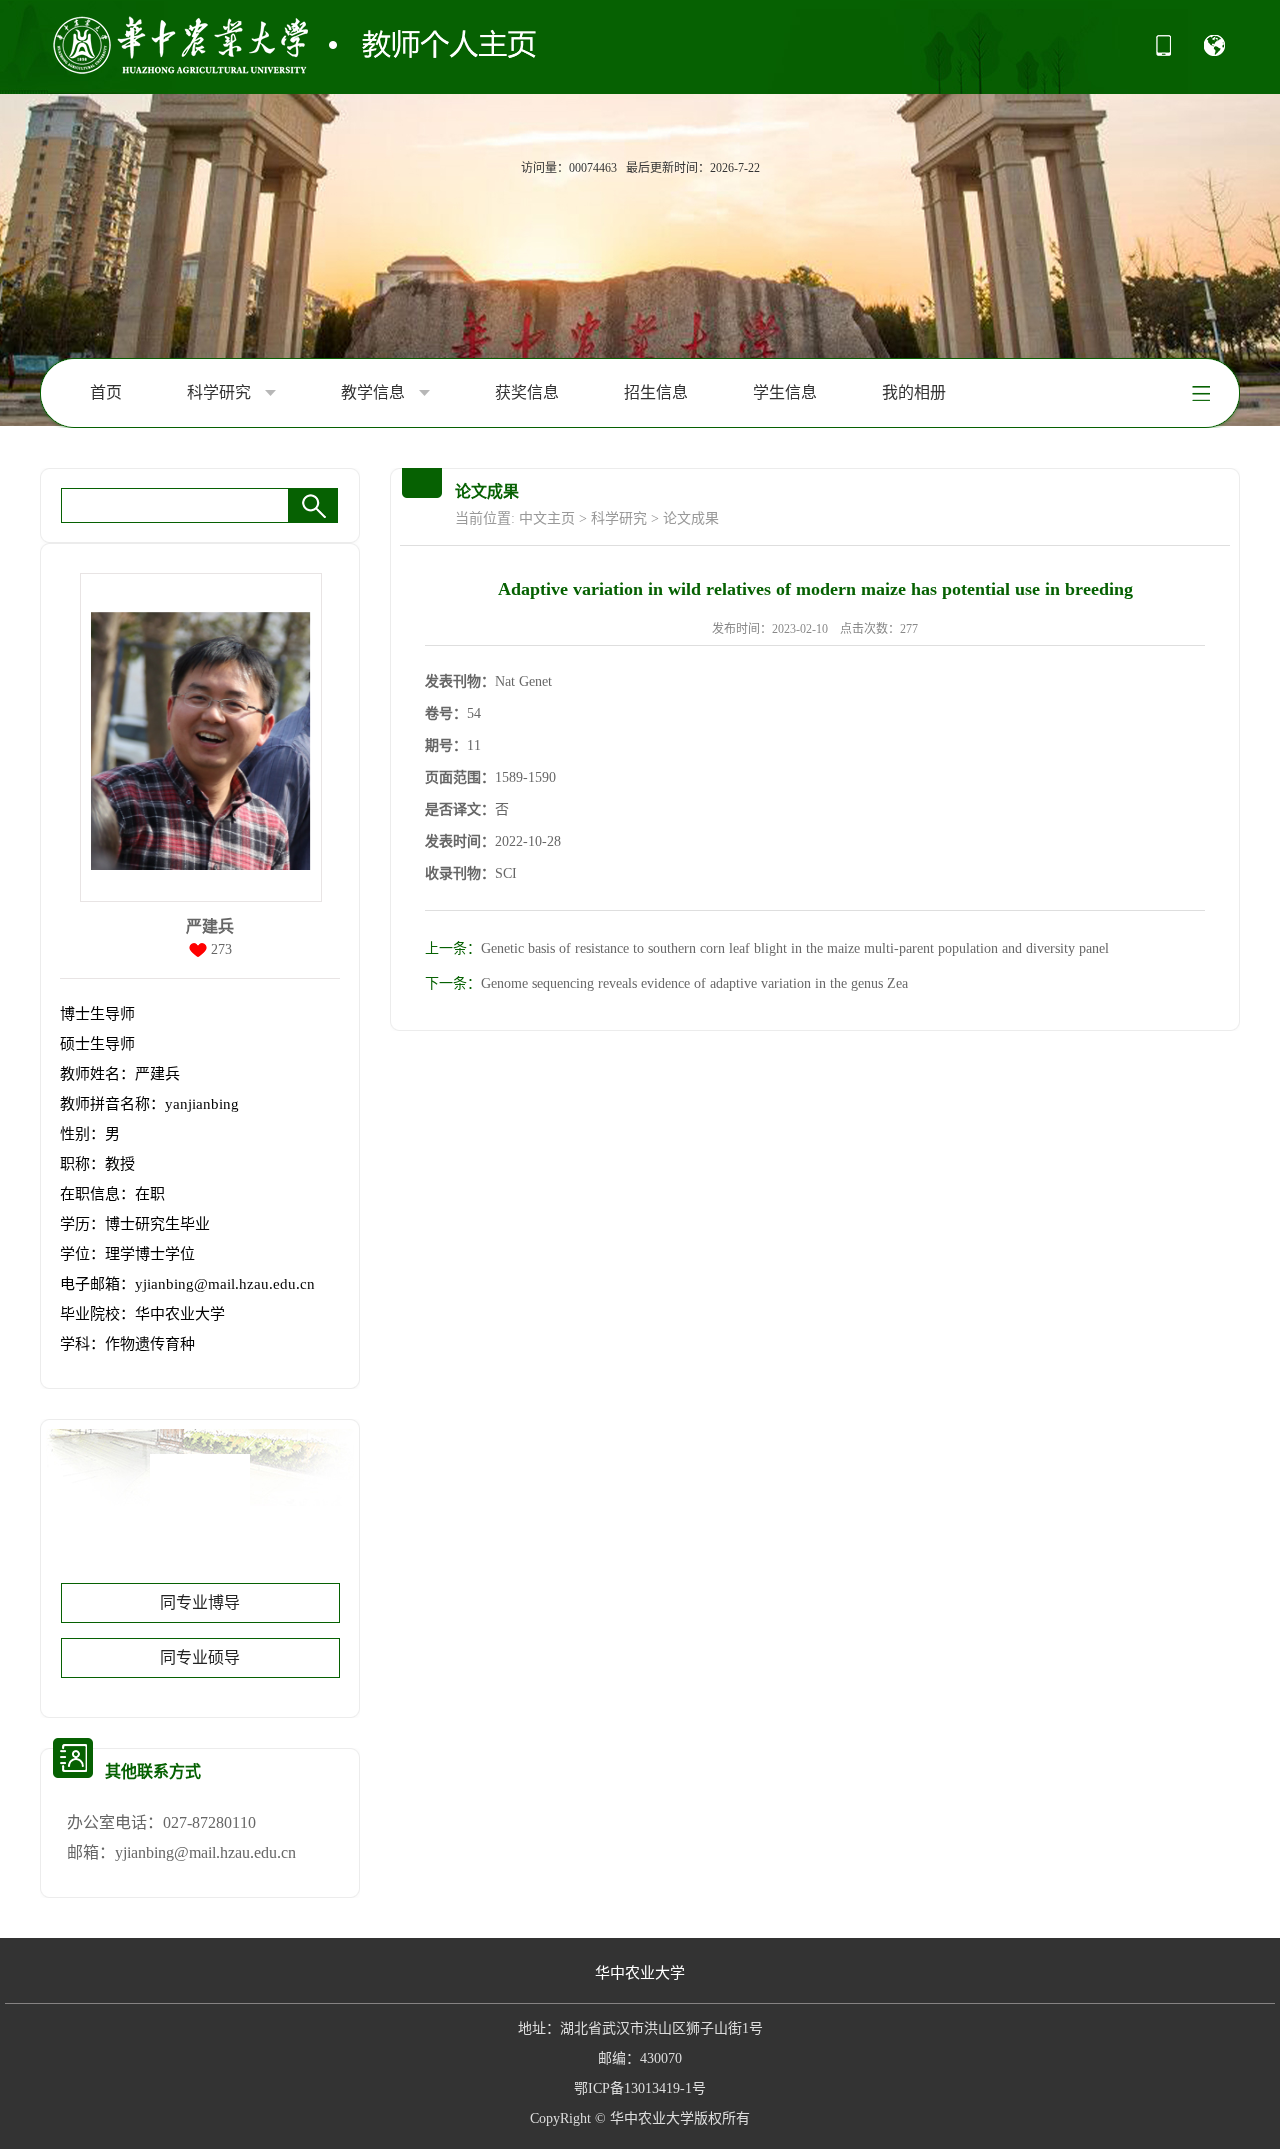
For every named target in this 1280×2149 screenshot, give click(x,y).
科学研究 (221, 392)
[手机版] (1163, 52)
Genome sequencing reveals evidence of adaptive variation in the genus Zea (666, 983)
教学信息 (375, 392)
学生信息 (785, 392)
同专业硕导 (200, 1657)
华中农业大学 (640, 1973)
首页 (106, 392)
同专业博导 (200, 1602)
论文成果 (691, 518)
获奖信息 (527, 392)
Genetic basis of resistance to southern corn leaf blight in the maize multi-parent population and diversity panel (767, 948)
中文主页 (547, 518)
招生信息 (656, 392)
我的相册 (914, 392)
